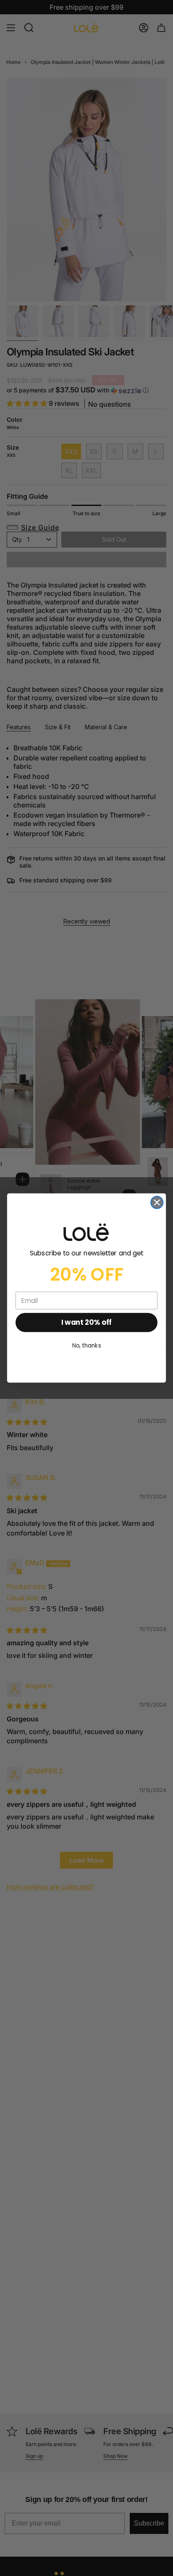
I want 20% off (86, 1323)
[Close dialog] (157, 1202)
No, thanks (87, 1346)
